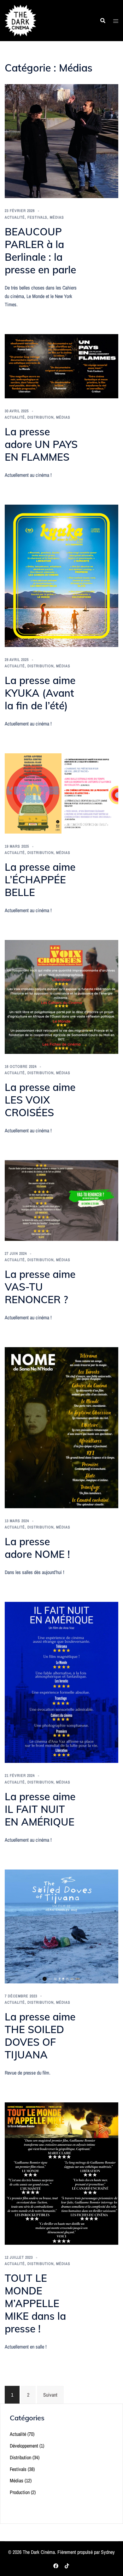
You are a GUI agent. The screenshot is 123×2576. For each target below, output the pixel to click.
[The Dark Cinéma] (20, 20)
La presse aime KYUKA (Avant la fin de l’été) (40, 693)
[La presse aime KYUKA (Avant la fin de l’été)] (61, 575)
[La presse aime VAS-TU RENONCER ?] (61, 1200)
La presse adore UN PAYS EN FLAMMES (41, 444)
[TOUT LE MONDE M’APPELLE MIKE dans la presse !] (61, 2173)
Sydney (108, 2552)
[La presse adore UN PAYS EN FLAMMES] (61, 366)
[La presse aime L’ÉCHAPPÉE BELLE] (61, 793)
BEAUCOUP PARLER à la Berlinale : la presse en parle (40, 251)
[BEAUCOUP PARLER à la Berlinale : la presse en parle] (61, 141)
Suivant (50, 2395)
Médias (57, 217)
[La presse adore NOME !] (61, 1427)
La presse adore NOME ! (37, 1548)
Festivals (37, 217)
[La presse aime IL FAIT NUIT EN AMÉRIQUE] (61, 1682)
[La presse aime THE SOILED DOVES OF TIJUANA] (61, 1926)
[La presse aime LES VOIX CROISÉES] (61, 996)
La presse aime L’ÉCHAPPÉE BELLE (40, 880)
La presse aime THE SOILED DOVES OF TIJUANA (40, 2036)
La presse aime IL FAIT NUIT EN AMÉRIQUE (40, 1809)
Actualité (15, 217)
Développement (24, 2446)
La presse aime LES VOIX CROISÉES (40, 1100)
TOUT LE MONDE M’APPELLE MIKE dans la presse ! (35, 2303)
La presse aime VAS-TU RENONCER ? (40, 1287)
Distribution (41, 417)
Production (20, 2492)
